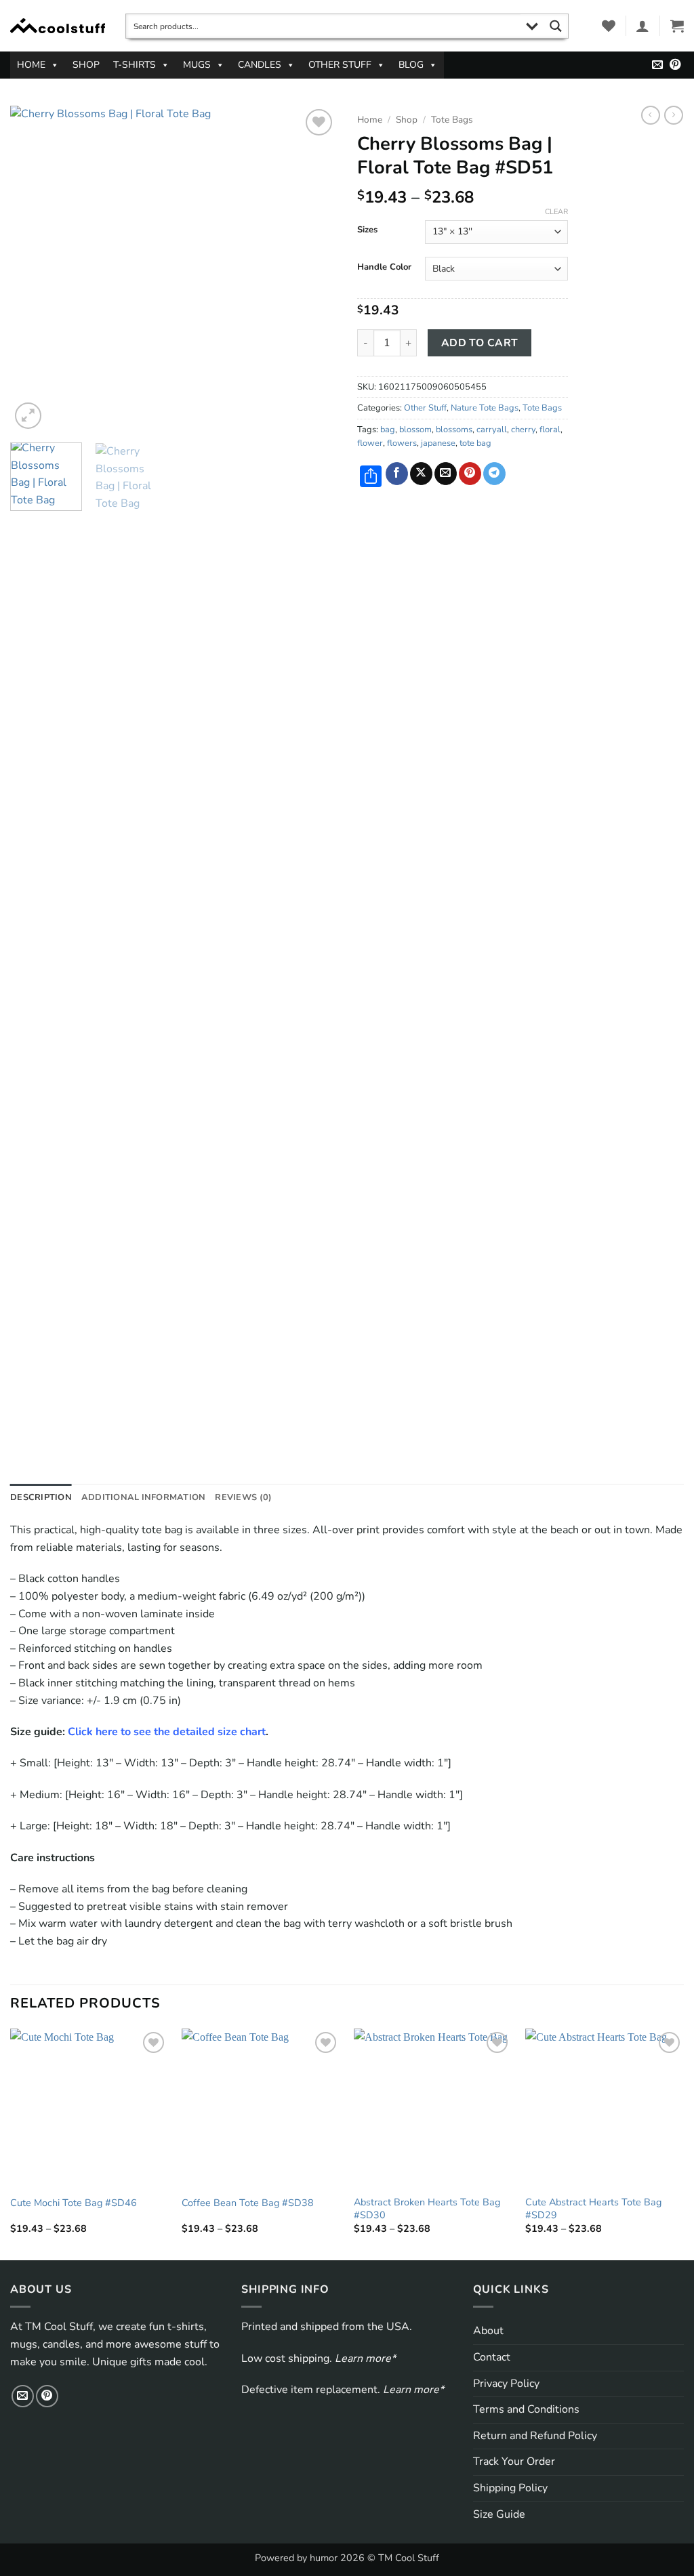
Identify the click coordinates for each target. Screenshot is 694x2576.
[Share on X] (421, 474)
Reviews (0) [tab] (243, 1497)
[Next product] (651, 115)
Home (370, 120)
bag (388, 430)
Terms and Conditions (526, 2409)
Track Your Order (514, 2461)
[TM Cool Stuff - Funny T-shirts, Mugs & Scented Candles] (58, 26)
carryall (492, 430)
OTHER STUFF (340, 65)
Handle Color (384, 268)
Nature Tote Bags (485, 408)
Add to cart (480, 342)
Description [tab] (41, 1497)
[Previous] (34, 269)
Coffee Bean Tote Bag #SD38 (248, 2203)
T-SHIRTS (135, 65)
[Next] (313, 269)
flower (370, 443)
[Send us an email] (657, 65)
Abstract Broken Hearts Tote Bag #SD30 (427, 2208)
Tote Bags (452, 120)
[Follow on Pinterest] (675, 65)
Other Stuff (425, 408)
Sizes (367, 230)
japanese (438, 443)
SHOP (86, 65)
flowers (402, 443)
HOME (31, 65)
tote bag (475, 443)
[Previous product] (674, 115)
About (488, 2331)
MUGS (197, 65)
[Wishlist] (609, 26)
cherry (523, 430)
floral (550, 430)
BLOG (411, 65)
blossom (415, 430)
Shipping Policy (510, 2488)
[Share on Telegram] (494, 474)
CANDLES (260, 65)
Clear (556, 212)
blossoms (454, 430)
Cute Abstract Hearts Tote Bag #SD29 (593, 2208)
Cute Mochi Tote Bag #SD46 (74, 2203)
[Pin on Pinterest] (470, 474)
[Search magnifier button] (556, 26)
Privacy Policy (506, 2384)
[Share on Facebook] (397, 474)
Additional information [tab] (144, 1497)
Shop (407, 120)
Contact (492, 2357)
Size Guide (499, 2514)
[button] (642, 26)
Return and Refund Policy (535, 2436)
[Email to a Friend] (446, 474)
